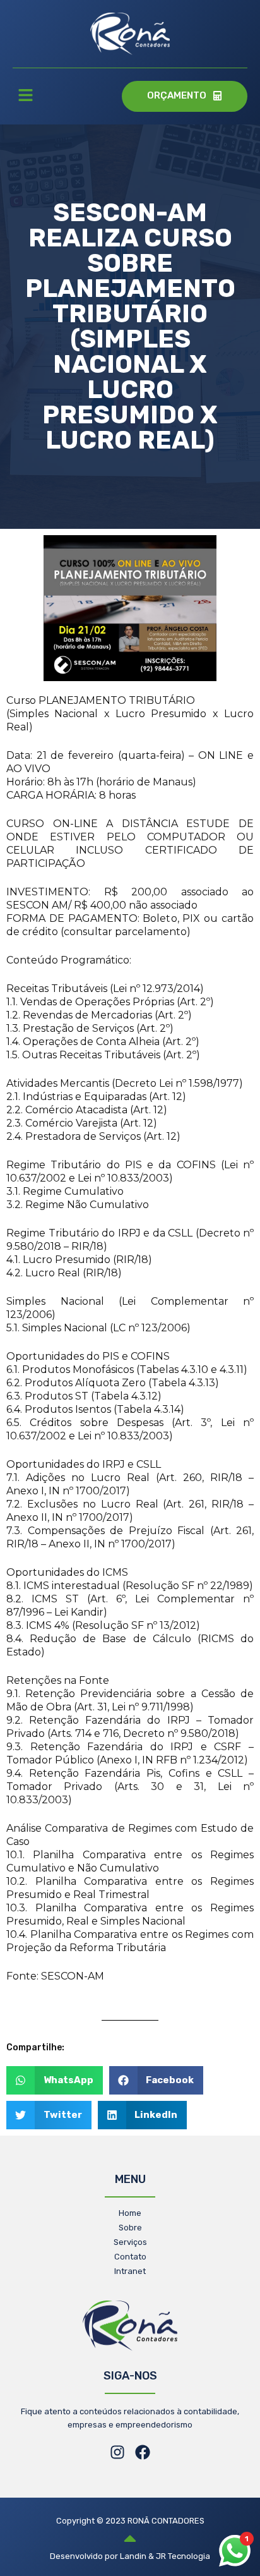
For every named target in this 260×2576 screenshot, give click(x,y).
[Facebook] (143, 2452)
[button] (25, 97)
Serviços (130, 2242)
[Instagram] (117, 2452)
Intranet (130, 2271)
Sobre (130, 2228)
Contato (130, 2257)
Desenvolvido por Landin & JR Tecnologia (130, 2556)
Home (130, 2213)
